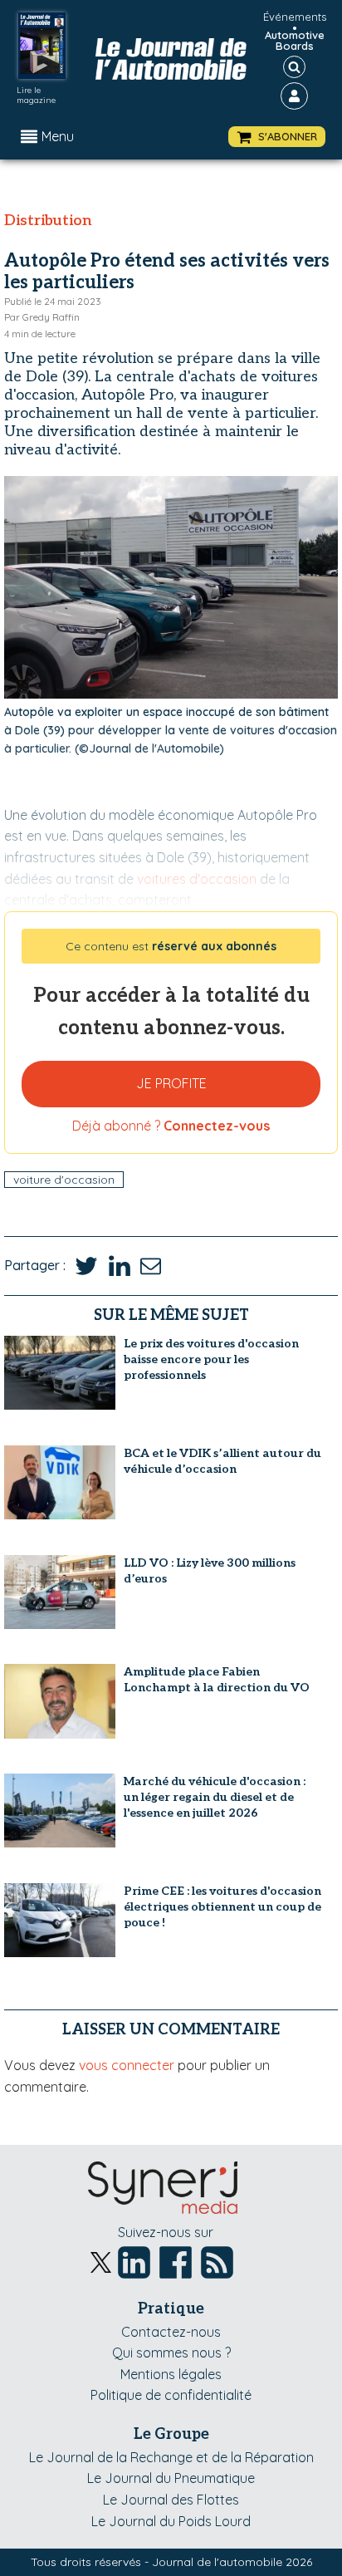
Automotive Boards (295, 41)
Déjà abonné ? (171, 1126)
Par (42, 317)
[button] (277, 137)
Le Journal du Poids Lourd (171, 2521)
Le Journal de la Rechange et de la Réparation (171, 2457)
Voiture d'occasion (64, 1180)
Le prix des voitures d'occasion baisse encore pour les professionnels (211, 1359)
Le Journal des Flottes (171, 2500)
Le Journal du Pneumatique (171, 2478)
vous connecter (127, 2065)
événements (295, 17)
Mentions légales (171, 2374)
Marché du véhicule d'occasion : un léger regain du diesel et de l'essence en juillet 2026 (215, 1797)
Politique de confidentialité (171, 2395)
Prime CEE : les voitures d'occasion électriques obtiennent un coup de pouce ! (222, 1907)
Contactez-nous (171, 2332)
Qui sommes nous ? (171, 2353)
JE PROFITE (171, 1083)
